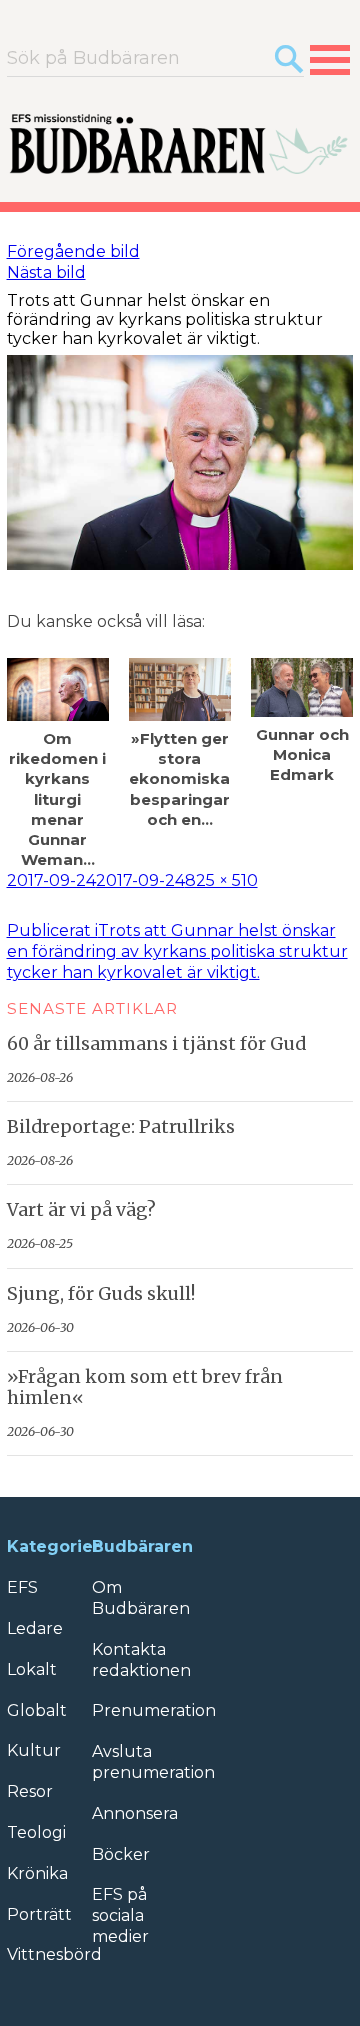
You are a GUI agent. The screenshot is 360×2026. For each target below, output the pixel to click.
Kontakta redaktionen (141, 1660)
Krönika (37, 1873)
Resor (30, 1791)
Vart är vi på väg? (81, 1210)
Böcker (121, 1854)
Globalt (37, 1710)
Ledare (35, 1628)
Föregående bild (73, 251)
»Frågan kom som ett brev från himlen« (145, 1387)
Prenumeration (154, 1710)
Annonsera (135, 1813)
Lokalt (32, 1669)
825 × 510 (221, 880)
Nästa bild (46, 272)
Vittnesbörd (54, 1954)
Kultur (34, 1750)
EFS (22, 1587)
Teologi (36, 1832)
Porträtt (39, 1914)
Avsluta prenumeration (153, 1762)
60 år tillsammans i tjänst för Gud (156, 1044)
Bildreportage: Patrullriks (121, 1127)
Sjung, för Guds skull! (101, 1294)
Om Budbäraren (141, 1598)
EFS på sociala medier (120, 1915)
